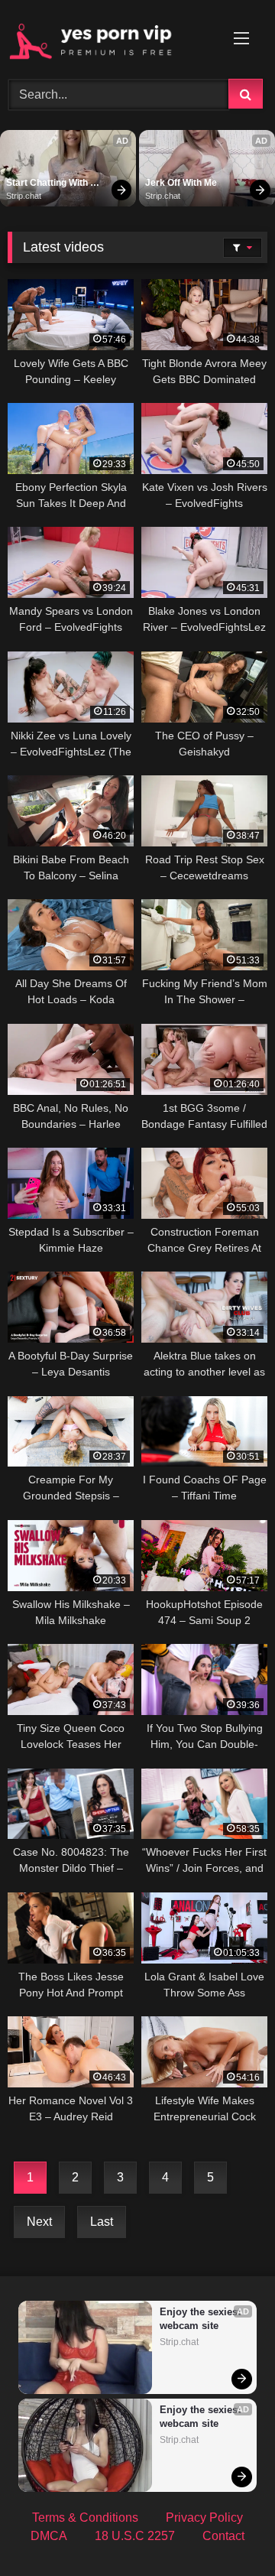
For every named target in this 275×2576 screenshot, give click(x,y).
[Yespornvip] (113, 37)
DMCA (49, 2536)
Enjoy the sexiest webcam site (201, 2319)
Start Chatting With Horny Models (48, 184)
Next (39, 2222)
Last (102, 2222)
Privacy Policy (204, 2518)
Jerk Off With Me (181, 183)
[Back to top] (228, 2531)
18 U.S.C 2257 (135, 2536)
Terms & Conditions (85, 2518)
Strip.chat (24, 196)
